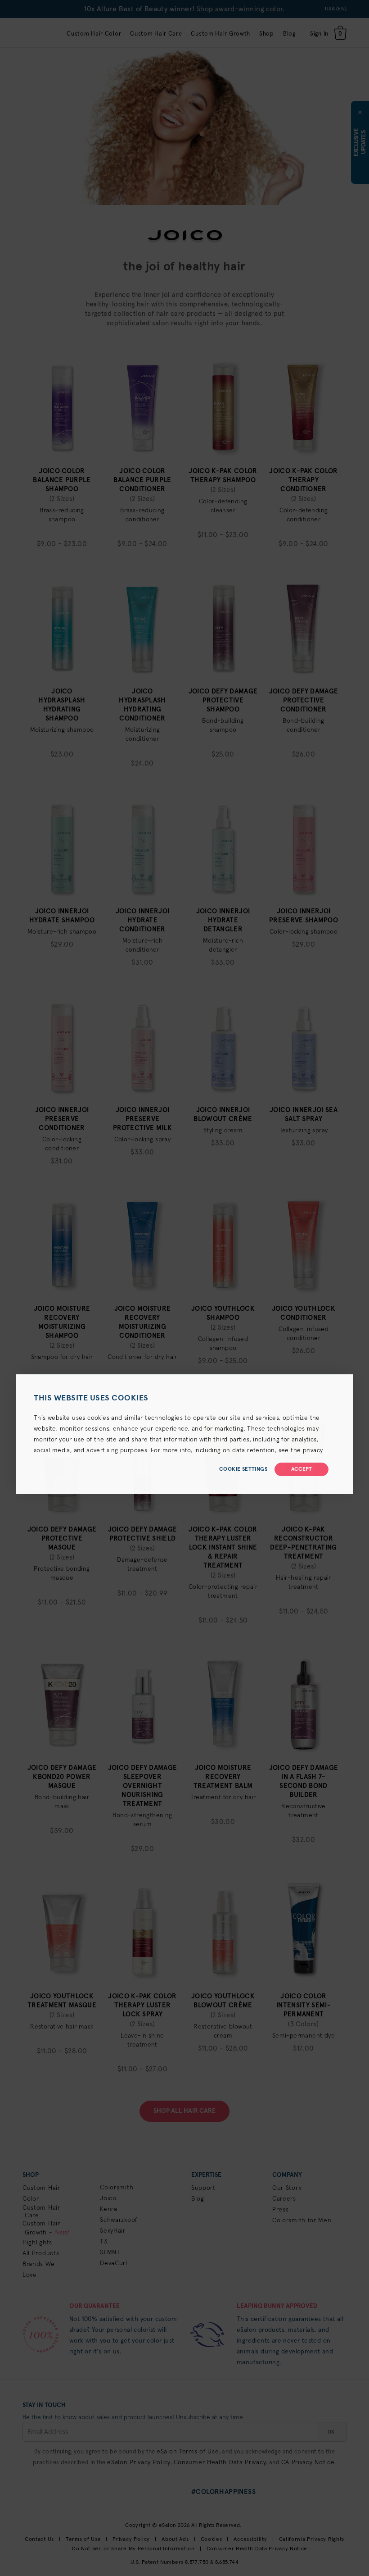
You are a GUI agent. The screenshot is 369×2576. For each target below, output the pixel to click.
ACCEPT (301, 1469)
